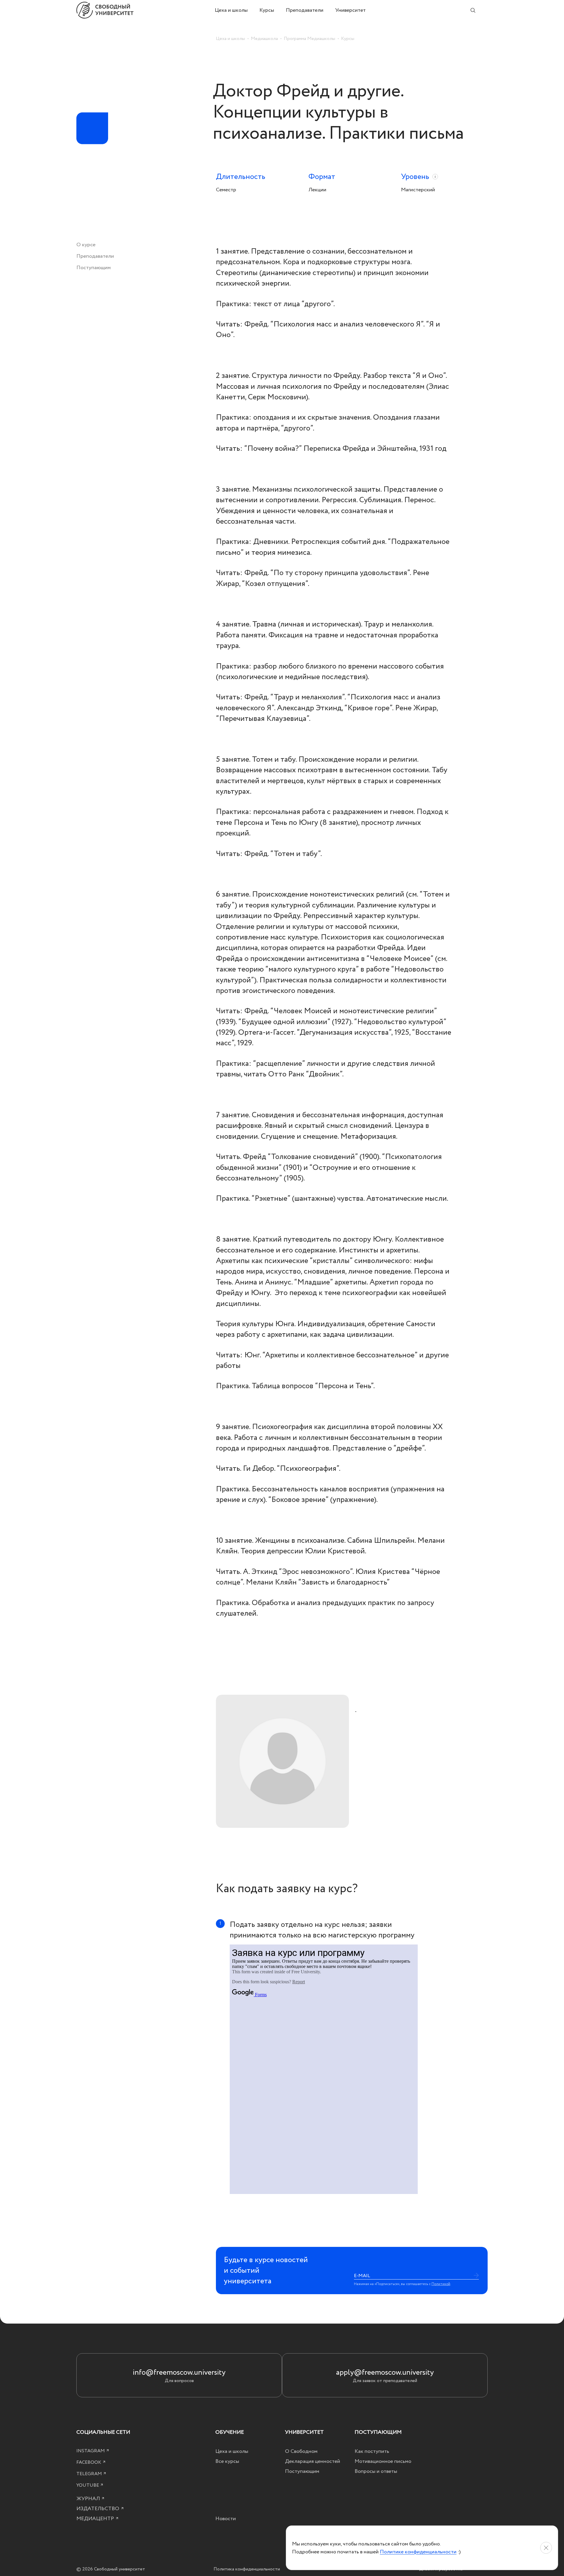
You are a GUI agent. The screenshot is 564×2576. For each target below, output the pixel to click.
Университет (350, 10)
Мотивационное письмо (383, 2461)
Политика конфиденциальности (247, 2569)
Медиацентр (96, 2519)
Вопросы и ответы (376, 2471)
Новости (226, 2519)
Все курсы (227, 2461)
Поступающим (94, 268)
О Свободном (301, 2451)
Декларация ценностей (313, 2461)
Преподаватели (305, 10)
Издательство (98, 2509)
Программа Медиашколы (309, 38)
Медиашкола (264, 38)
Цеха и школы (231, 10)
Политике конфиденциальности (418, 2552)
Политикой (441, 2284)
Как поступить (372, 2451)
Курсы (267, 10)
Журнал (89, 2499)
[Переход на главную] (146, 10)
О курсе (86, 245)
